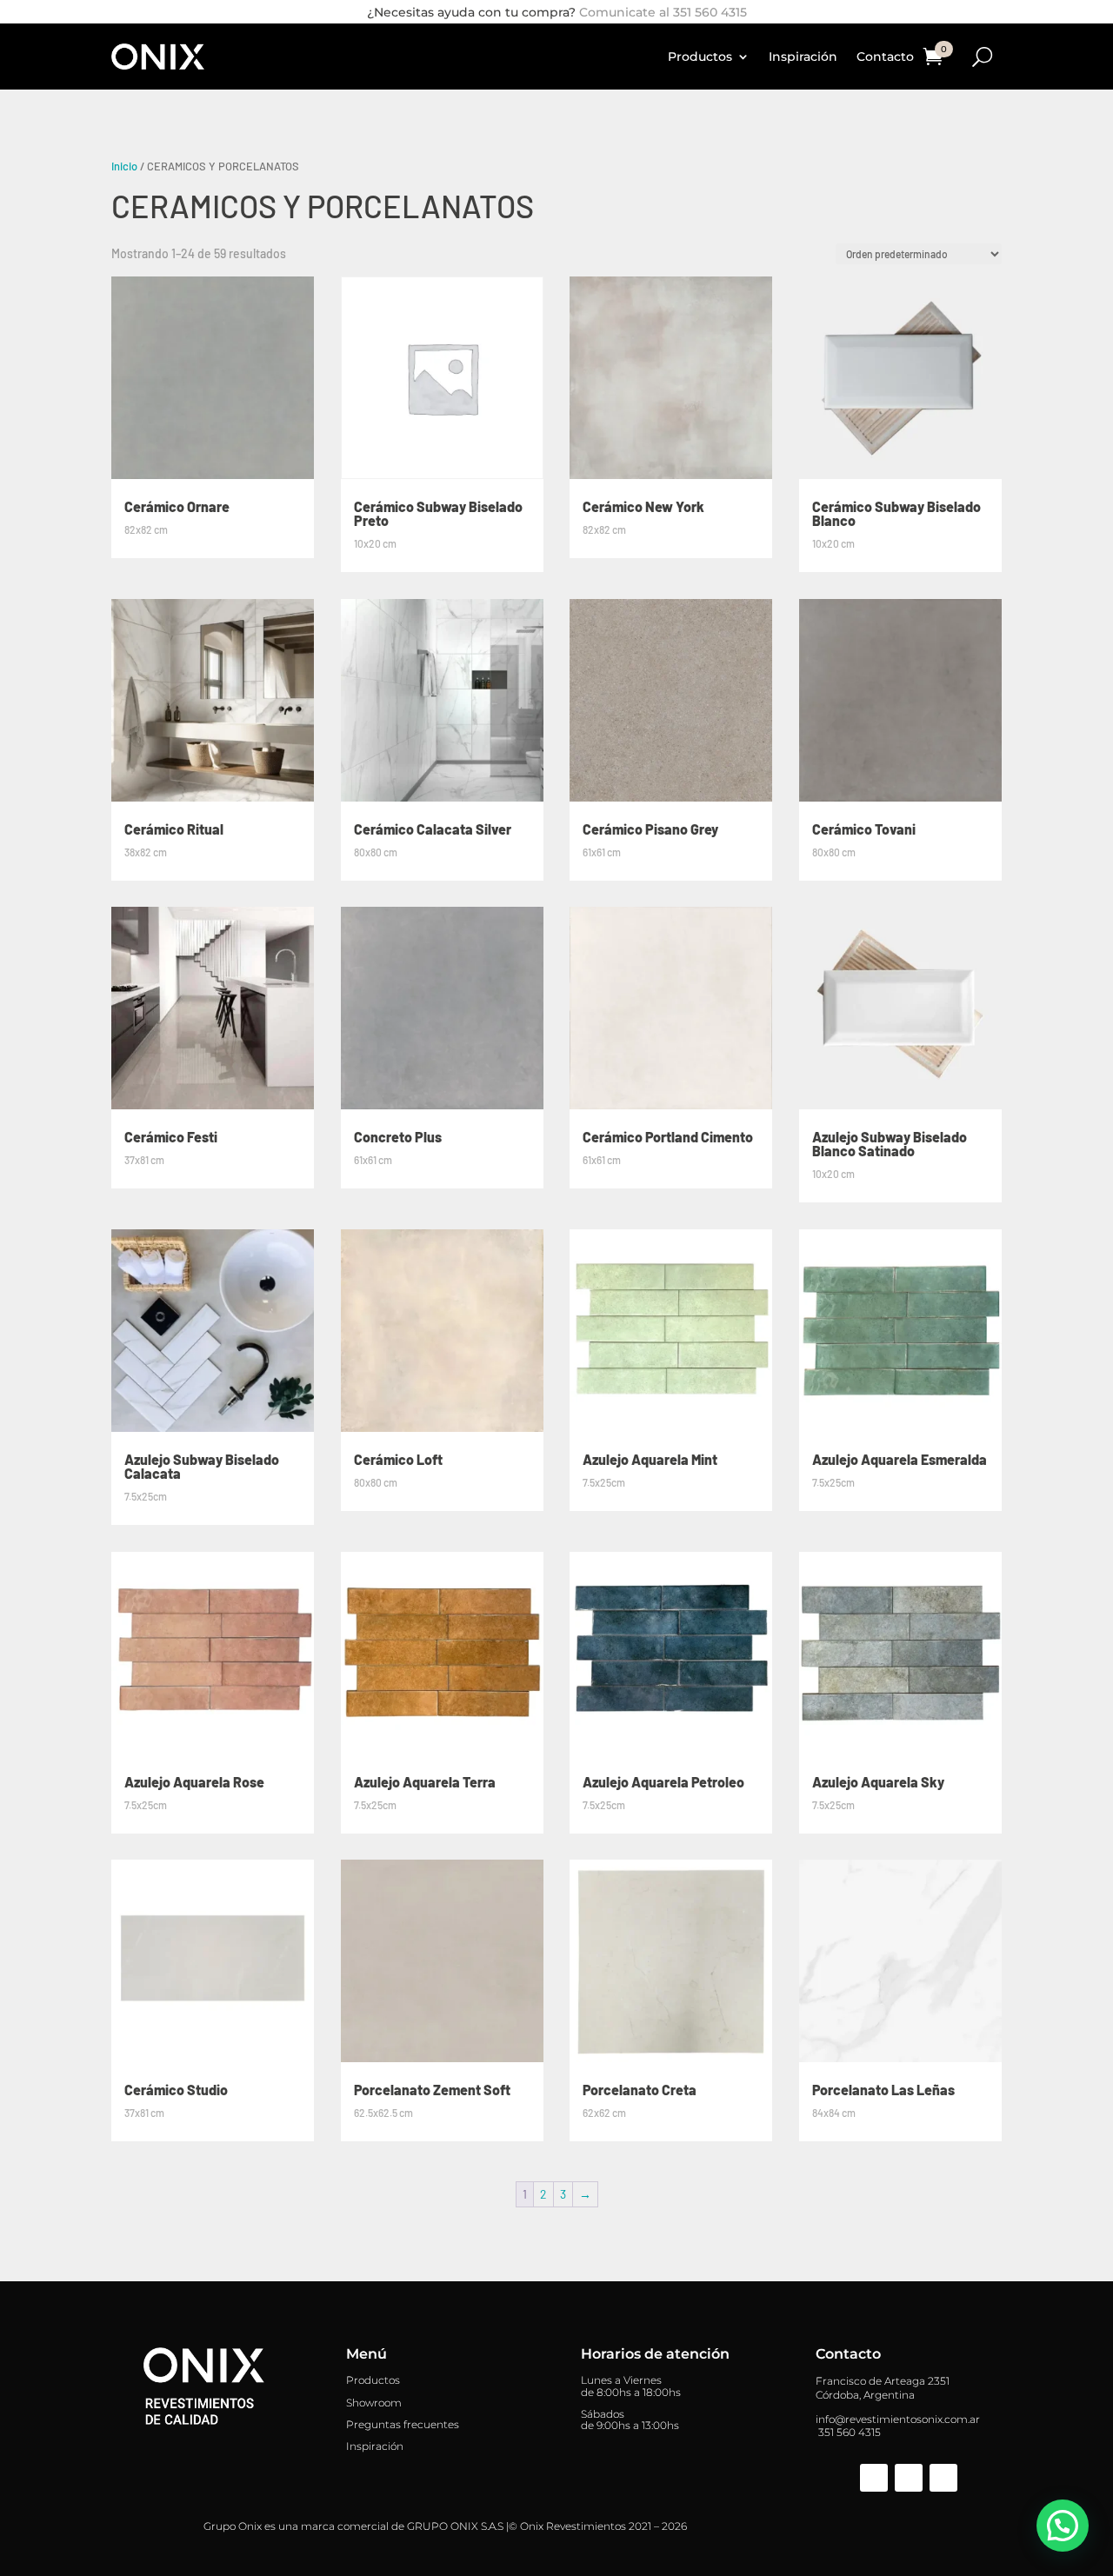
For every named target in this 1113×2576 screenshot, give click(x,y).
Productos (700, 57)
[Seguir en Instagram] (909, 2478)
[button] (1063, 2526)
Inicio (124, 166)
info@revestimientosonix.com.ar (898, 2419)
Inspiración (803, 57)
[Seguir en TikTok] (943, 2478)
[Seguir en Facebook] (874, 2478)
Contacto (885, 57)
